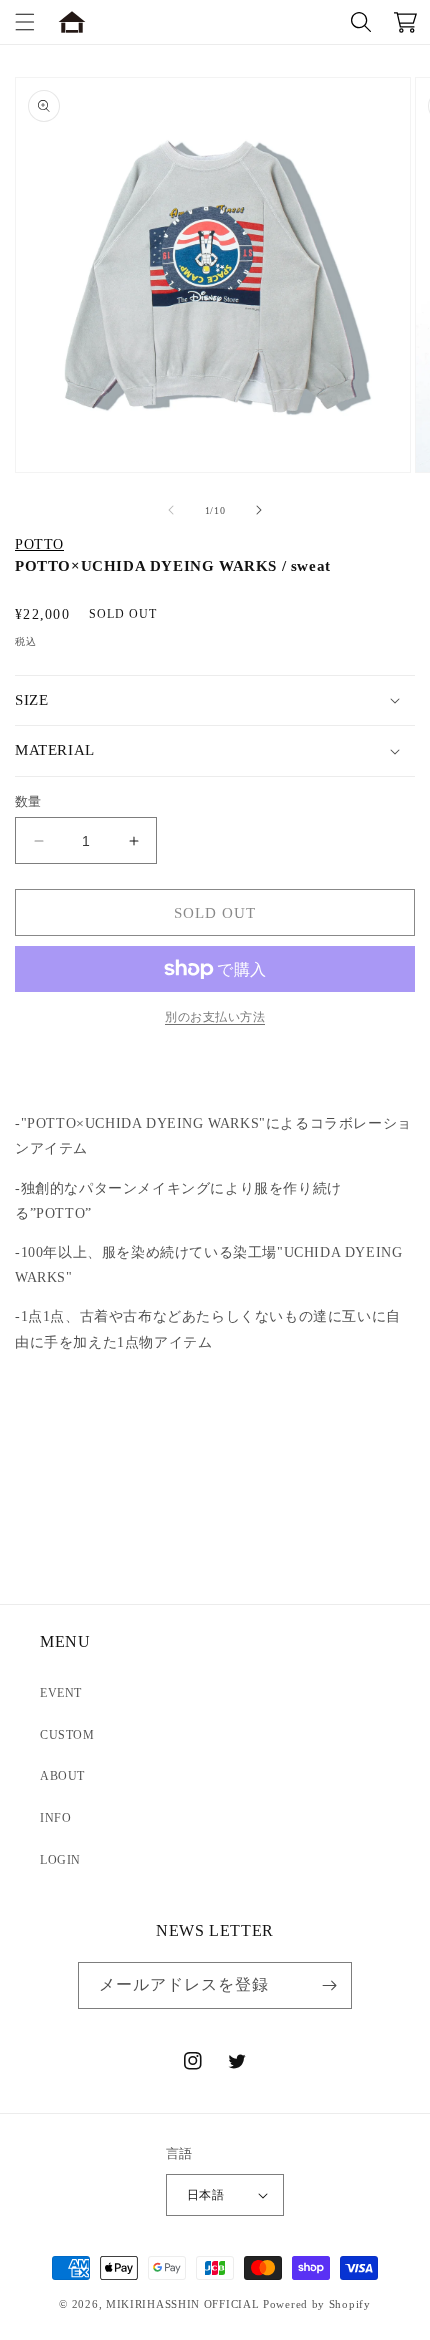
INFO (55, 1818)
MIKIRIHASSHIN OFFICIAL (182, 2304)
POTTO (39, 544)
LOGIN (60, 1860)
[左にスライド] (171, 510)
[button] (25, 22)
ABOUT (62, 1776)
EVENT (61, 1693)
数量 (28, 801)
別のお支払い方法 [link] (215, 1017)
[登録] (329, 1985)
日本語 (205, 2195)
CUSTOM (67, 1735)
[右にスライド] (259, 510)
